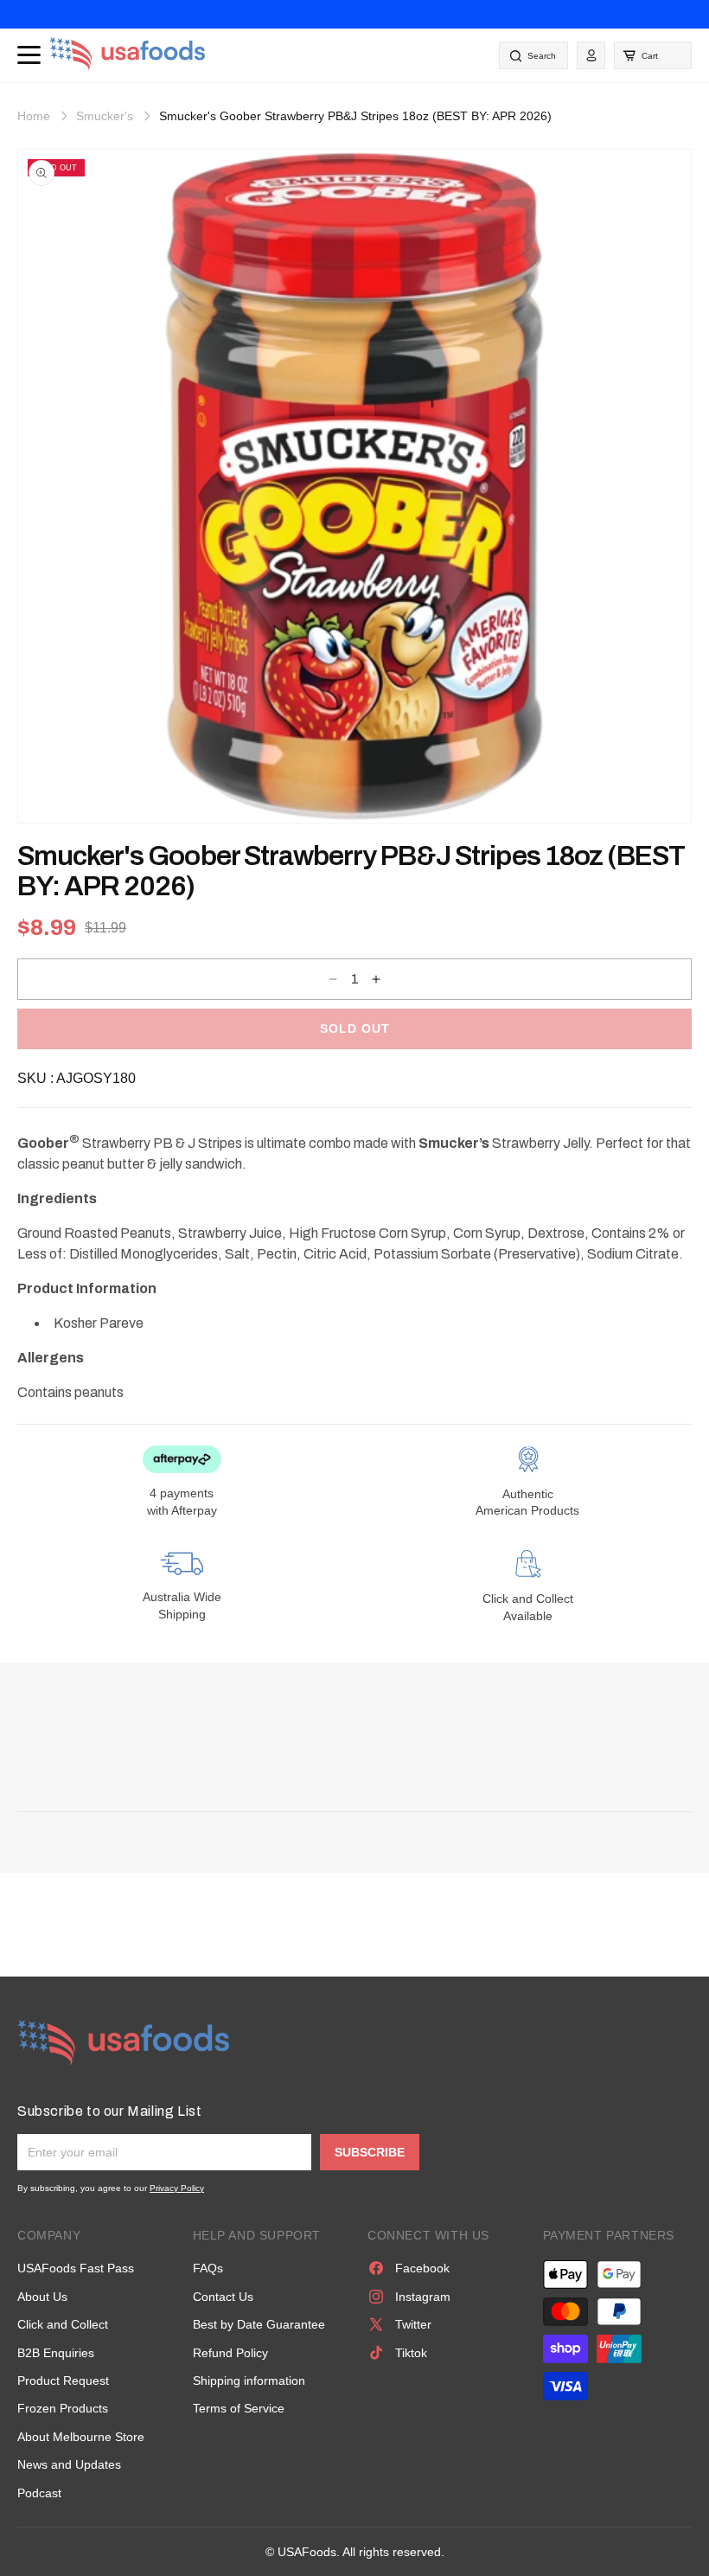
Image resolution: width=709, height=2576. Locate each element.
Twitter (413, 2324)
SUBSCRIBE (370, 2152)
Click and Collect (63, 2324)
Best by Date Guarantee (259, 2324)
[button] (653, 55)
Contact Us (223, 2297)
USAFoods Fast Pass (76, 2268)
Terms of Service (239, 2408)
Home (34, 116)
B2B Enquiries (56, 2353)
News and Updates (69, 2464)
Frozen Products (63, 2408)
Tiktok (411, 2353)
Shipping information (249, 2381)
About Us (42, 2297)
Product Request (63, 2381)
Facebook (422, 2268)
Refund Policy (230, 2353)
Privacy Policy (177, 2188)
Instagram (423, 2297)
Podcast (39, 2493)
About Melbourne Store (81, 2437)
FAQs (208, 2268)
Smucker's (105, 116)
